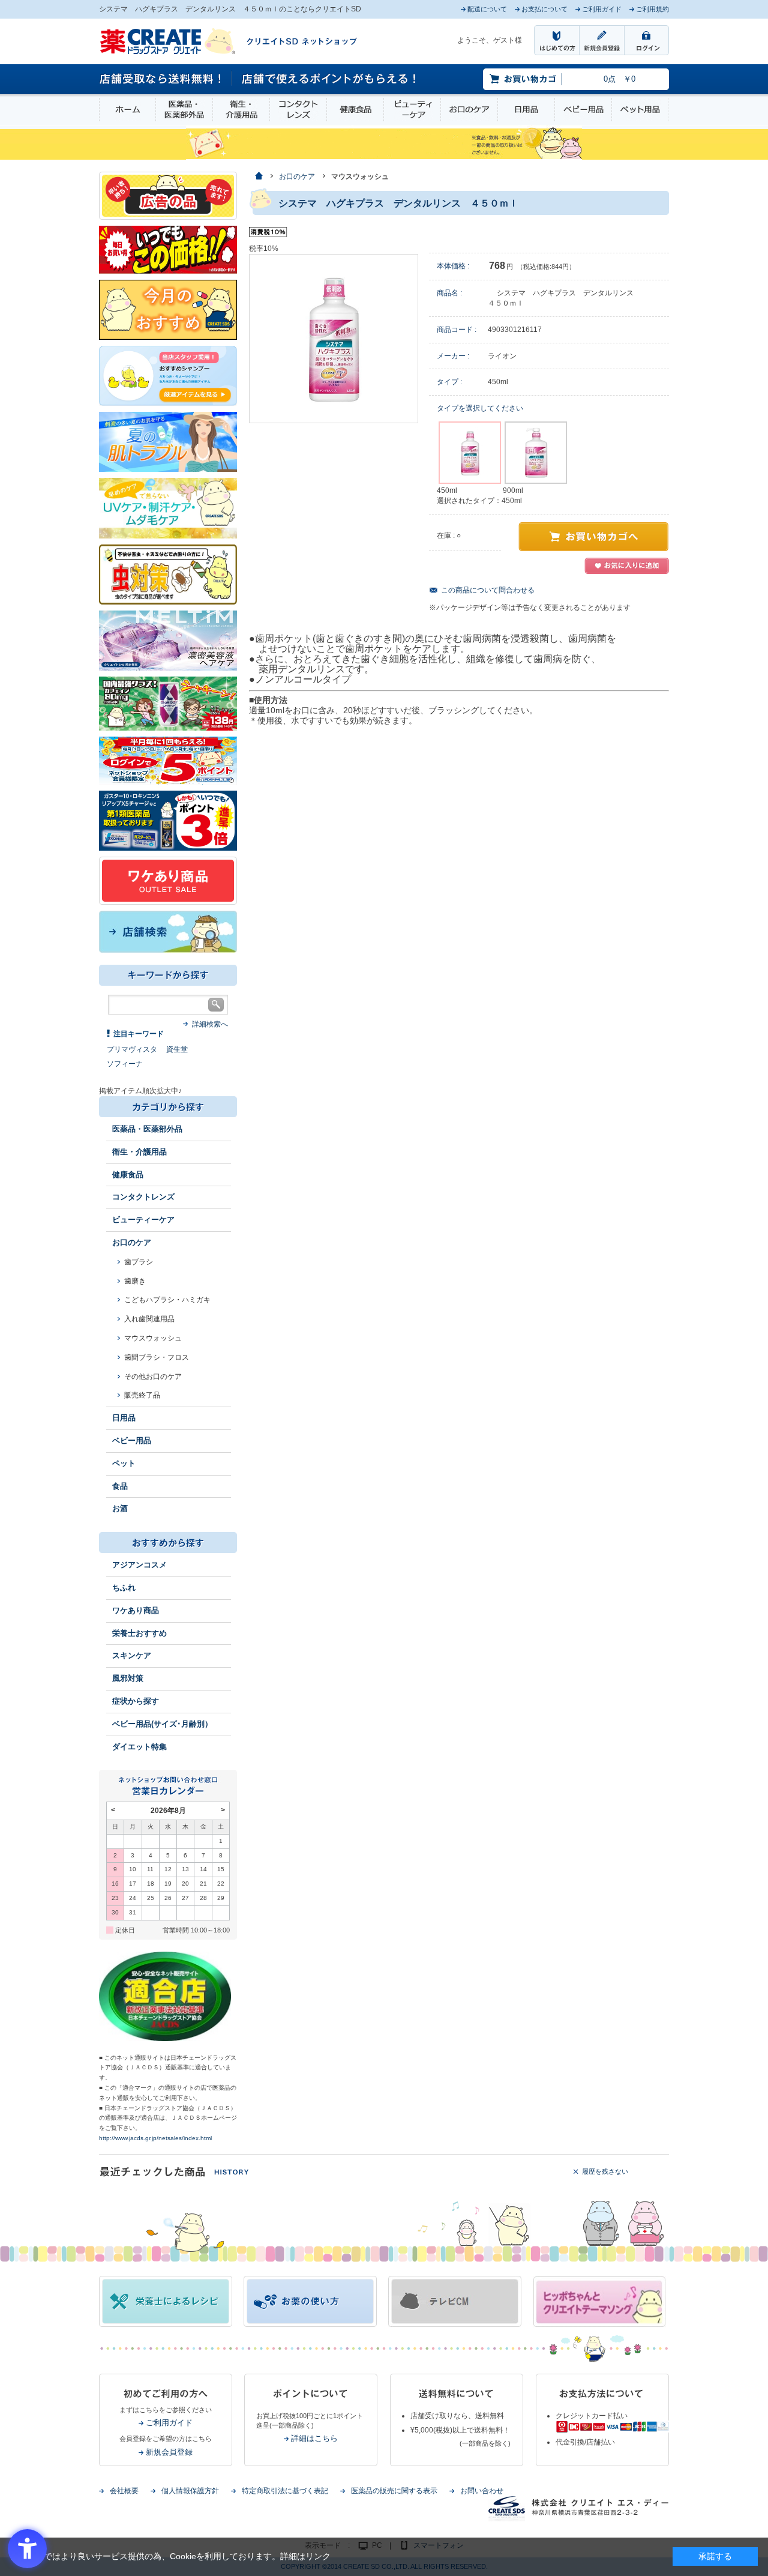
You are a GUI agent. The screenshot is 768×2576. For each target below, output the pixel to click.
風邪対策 (128, 1678)
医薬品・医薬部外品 (184, 110)
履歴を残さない (605, 2171)
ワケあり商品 (136, 1610)
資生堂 (177, 1049)
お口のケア (469, 110)
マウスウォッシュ (153, 1338)
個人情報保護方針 (190, 2491)
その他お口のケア (153, 1377)
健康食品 (355, 110)
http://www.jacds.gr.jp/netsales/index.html (155, 2138)
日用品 (526, 110)
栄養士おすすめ (139, 1633)
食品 (120, 1486)
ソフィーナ (125, 1064)
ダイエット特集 (139, 1747)
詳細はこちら (314, 2438)
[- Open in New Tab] (168, 640)
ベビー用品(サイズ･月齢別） (162, 1724)
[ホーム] (258, 177)
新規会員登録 (169, 2452)
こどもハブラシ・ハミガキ (167, 1300)
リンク (318, 2556)
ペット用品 (640, 110)
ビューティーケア (412, 110)
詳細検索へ (210, 1024)
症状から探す (136, 1701)
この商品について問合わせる (488, 590)
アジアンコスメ (139, 1565)
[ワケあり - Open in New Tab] (168, 880)
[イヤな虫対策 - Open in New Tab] (168, 574)
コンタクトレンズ (298, 110)
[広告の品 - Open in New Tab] (168, 195)
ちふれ (124, 1588)
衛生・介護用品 (241, 110)
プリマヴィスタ (132, 1049)
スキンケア (132, 1655)
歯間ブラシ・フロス (157, 1357)
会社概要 (124, 2491)
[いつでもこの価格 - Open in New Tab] (168, 249)
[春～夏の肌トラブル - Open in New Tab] (168, 441)
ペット (124, 1463)
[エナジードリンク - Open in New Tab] (168, 703)
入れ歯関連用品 (149, 1319)
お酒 (120, 1508)
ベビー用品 (583, 110)
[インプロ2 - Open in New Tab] (168, 375)
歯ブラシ (139, 1262)
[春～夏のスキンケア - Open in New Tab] (168, 507)
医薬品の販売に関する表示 (394, 2491)
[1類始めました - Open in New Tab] (168, 820)
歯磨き (135, 1281)
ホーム (127, 110)
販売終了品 (142, 1395)
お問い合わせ (482, 2491)
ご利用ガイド (169, 2423)
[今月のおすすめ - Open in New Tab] (168, 309)
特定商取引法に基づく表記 (285, 2491)
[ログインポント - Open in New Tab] (168, 760)
